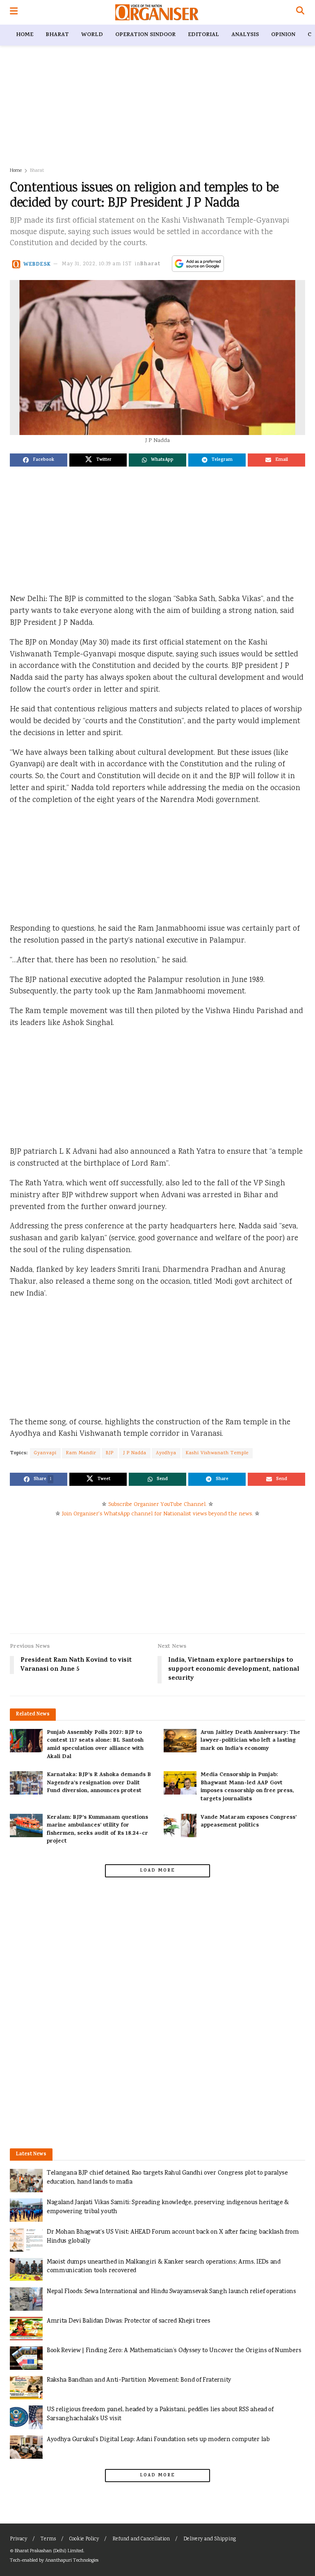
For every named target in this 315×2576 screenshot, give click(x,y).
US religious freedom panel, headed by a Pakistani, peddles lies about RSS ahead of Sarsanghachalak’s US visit (160, 2414)
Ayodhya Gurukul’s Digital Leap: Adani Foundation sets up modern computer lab (158, 2440)
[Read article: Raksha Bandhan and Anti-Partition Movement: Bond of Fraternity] (26, 2388)
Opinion (283, 35)
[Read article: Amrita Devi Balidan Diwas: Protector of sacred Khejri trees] (26, 2329)
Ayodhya (166, 1453)
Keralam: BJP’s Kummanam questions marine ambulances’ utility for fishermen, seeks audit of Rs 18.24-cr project (97, 1830)
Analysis (245, 35)
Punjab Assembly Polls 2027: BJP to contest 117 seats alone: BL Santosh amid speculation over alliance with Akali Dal (95, 1745)
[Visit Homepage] (157, 12)
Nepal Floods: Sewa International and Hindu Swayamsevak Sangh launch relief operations (171, 2292)
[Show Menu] (14, 12)
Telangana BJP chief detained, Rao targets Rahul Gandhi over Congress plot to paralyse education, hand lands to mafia (167, 2178)
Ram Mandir (81, 1453)
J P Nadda (135, 1453)
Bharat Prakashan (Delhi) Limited (49, 2551)
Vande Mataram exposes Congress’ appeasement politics (249, 1822)
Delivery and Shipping (210, 2539)
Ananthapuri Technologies (72, 2561)
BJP (110, 1453)
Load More (157, 1871)
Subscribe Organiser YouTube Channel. (157, 1505)
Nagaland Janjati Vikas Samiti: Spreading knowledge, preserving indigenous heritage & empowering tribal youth (168, 2207)
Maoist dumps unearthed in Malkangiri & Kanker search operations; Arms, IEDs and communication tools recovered (164, 2267)
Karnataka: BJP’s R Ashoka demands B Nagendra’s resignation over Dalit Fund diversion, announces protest (99, 1783)
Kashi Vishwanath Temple (217, 1453)
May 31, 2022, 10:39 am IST (97, 264)
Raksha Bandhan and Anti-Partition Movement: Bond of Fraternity (139, 2380)
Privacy (18, 2539)
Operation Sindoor (145, 35)
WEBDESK (37, 264)
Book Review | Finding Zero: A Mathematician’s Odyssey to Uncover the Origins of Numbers (174, 2351)
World (92, 35)
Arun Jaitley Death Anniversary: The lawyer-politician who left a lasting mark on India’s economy (250, 1741)
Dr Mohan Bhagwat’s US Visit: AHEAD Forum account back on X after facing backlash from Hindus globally (173, 2237)
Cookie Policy (84, 2539)
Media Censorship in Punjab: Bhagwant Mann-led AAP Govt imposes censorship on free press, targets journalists (247, 1787)
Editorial (203, 35)
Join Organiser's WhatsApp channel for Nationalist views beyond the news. (157, 1514)
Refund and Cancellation (141, 2539)
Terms (48, 2539)
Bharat (57, 35)
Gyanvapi (45, 1453)
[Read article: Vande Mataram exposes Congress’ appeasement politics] (180, 1826)
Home (25, 35)
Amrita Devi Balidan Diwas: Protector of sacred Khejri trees (129, 2321)
